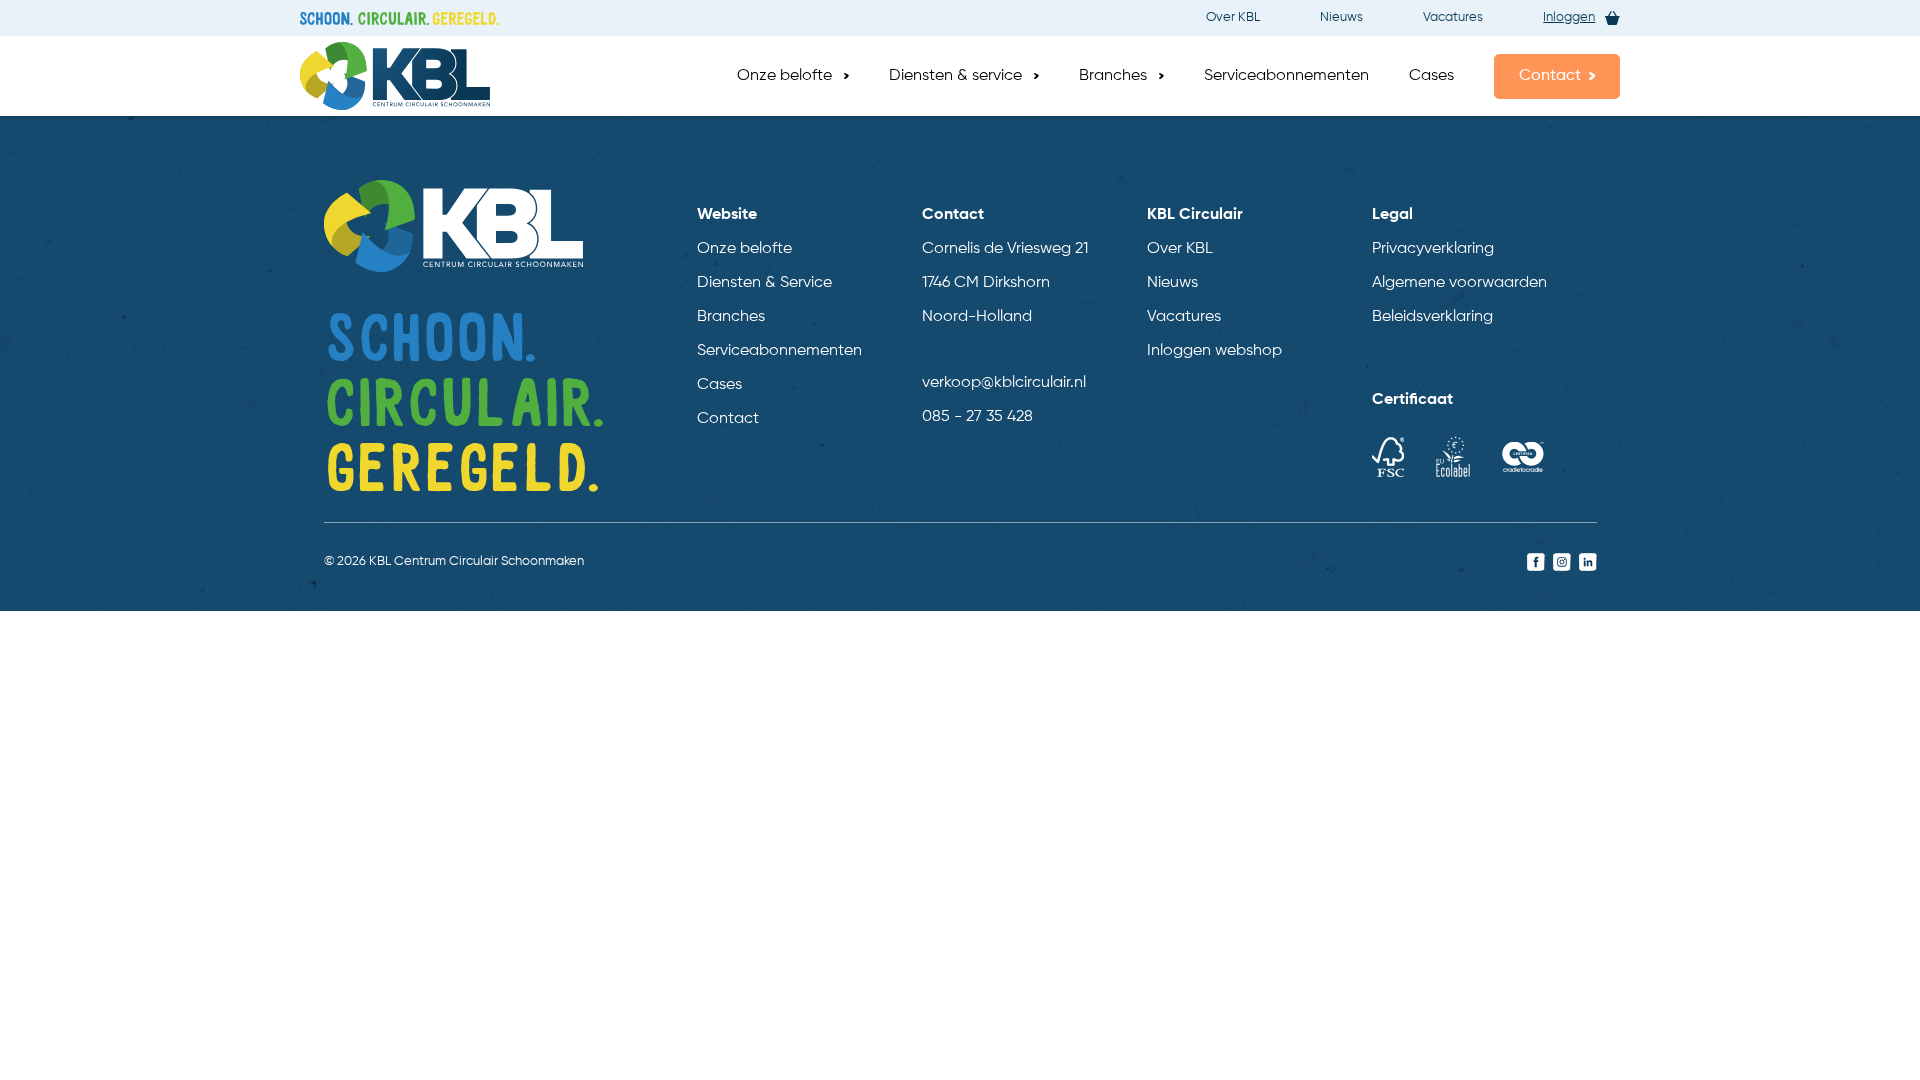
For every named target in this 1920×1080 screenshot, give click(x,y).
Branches (1113, 76)
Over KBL (1233, 17)
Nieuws (1341, 17)
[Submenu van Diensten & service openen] (1036, 76)
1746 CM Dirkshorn (986, 283)
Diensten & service (955, 76)
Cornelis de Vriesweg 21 (1005, 249)
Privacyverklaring (1433, 249)
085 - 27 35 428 (977, 417)
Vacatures (1453, 17)
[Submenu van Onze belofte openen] (846, 76)
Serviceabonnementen (1286, 76)
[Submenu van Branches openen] (1161, 76)
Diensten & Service (764, 283)
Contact (1550, 76)
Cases (1431, 76)
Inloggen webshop (1214, 351)
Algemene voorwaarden (1459, 283)
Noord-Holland (977, 317)
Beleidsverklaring (1432, 317)
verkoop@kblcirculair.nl (1004, 383)
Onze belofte (784, 76)
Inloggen (1569, 17)
